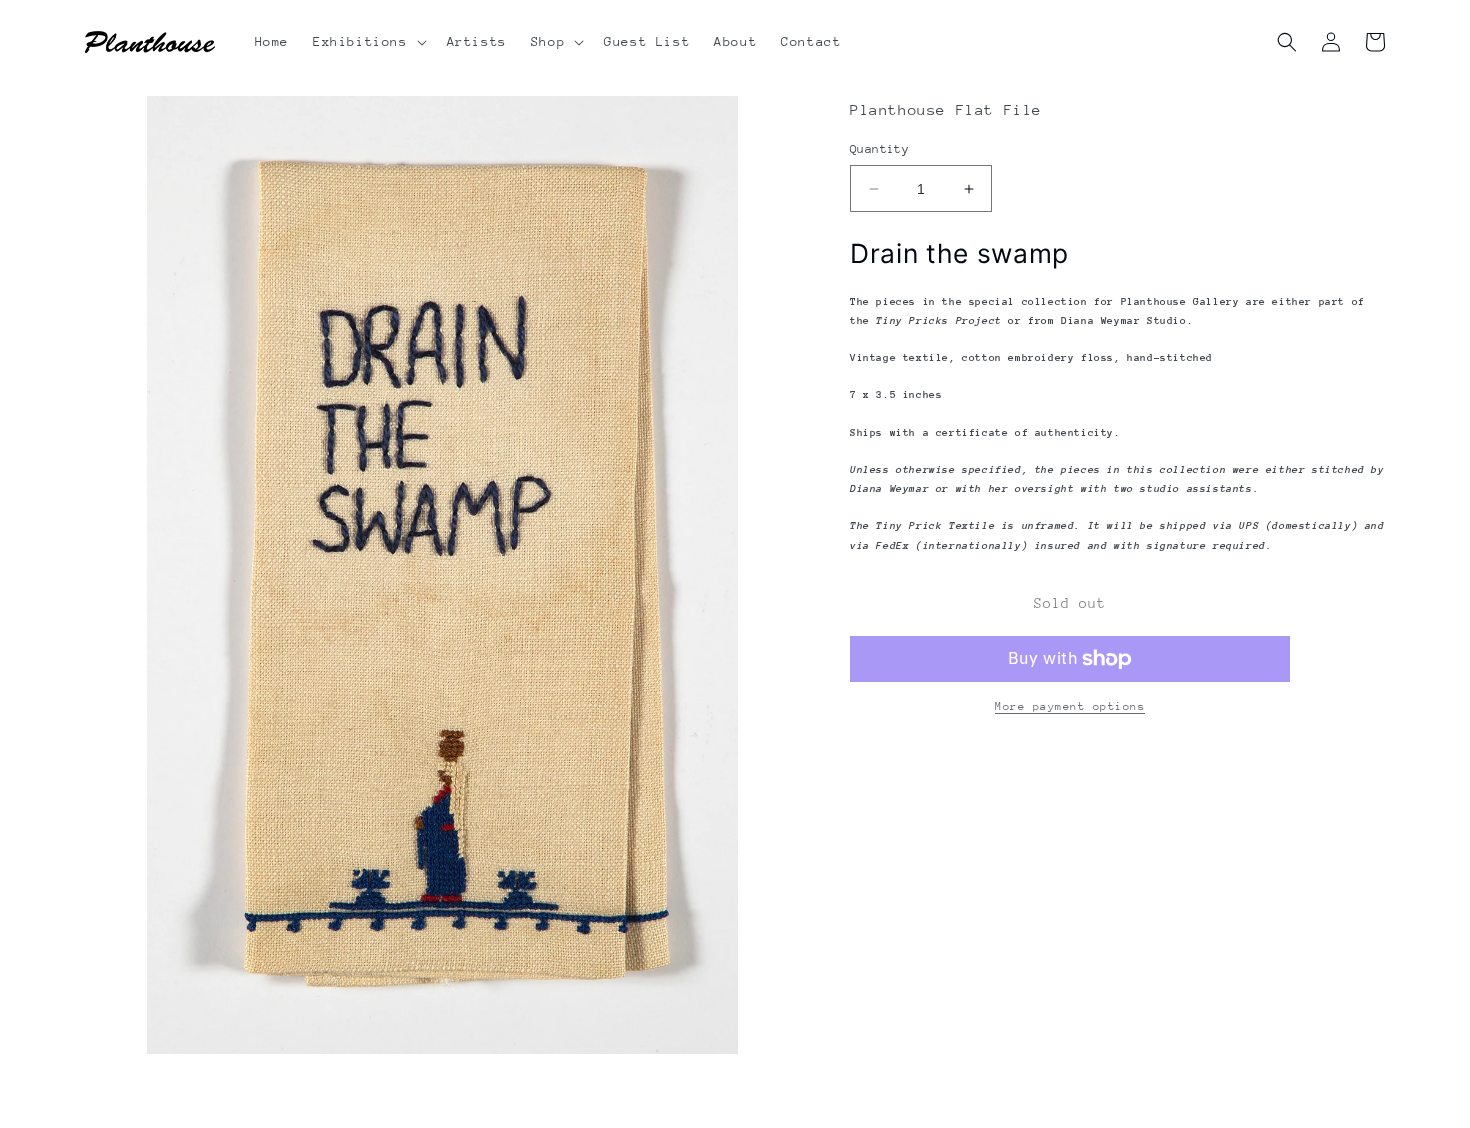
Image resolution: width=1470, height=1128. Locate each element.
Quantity (879, 149)
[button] (368, 42)
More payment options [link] (1070, 706)
